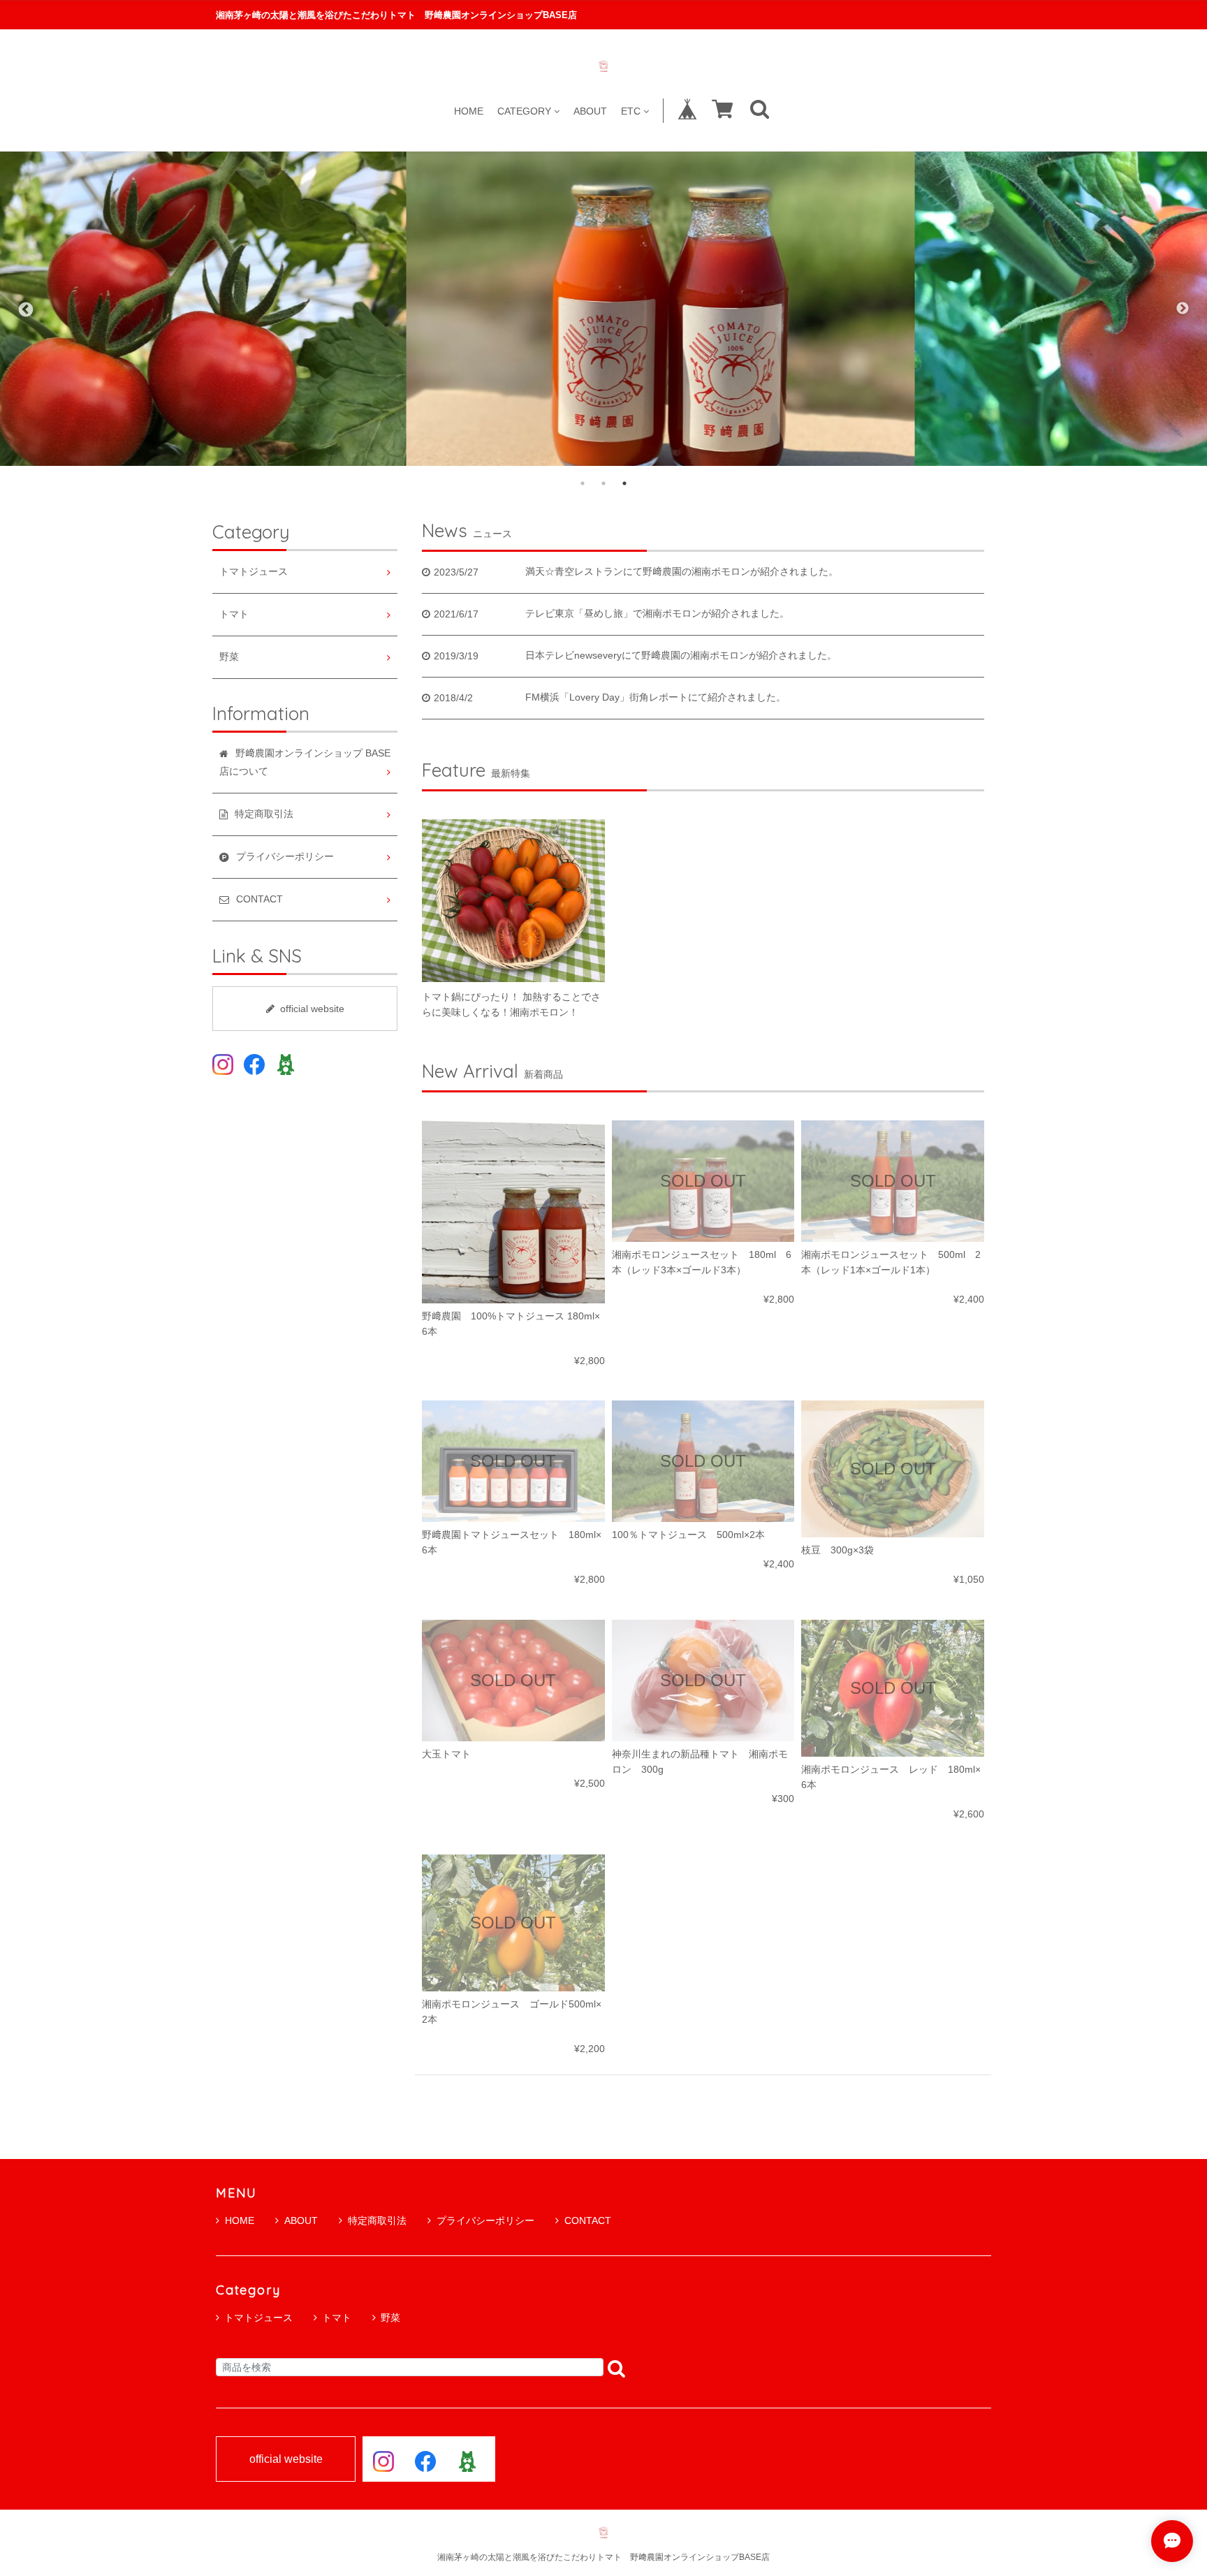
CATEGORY (524, 111)
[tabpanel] (603, 309)
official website (312, 1009)
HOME (469, 111)
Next (1183, 309)
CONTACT (588, 2220)
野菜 (229, 657)
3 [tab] (624, 483)
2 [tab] (603, 483)
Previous (24, 309)
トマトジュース (254, 572)
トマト (234, 614)
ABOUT (590, 111)
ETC (631, 111)
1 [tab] (583, 483)
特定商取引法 (377, 2220)
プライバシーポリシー (485, 2220)
